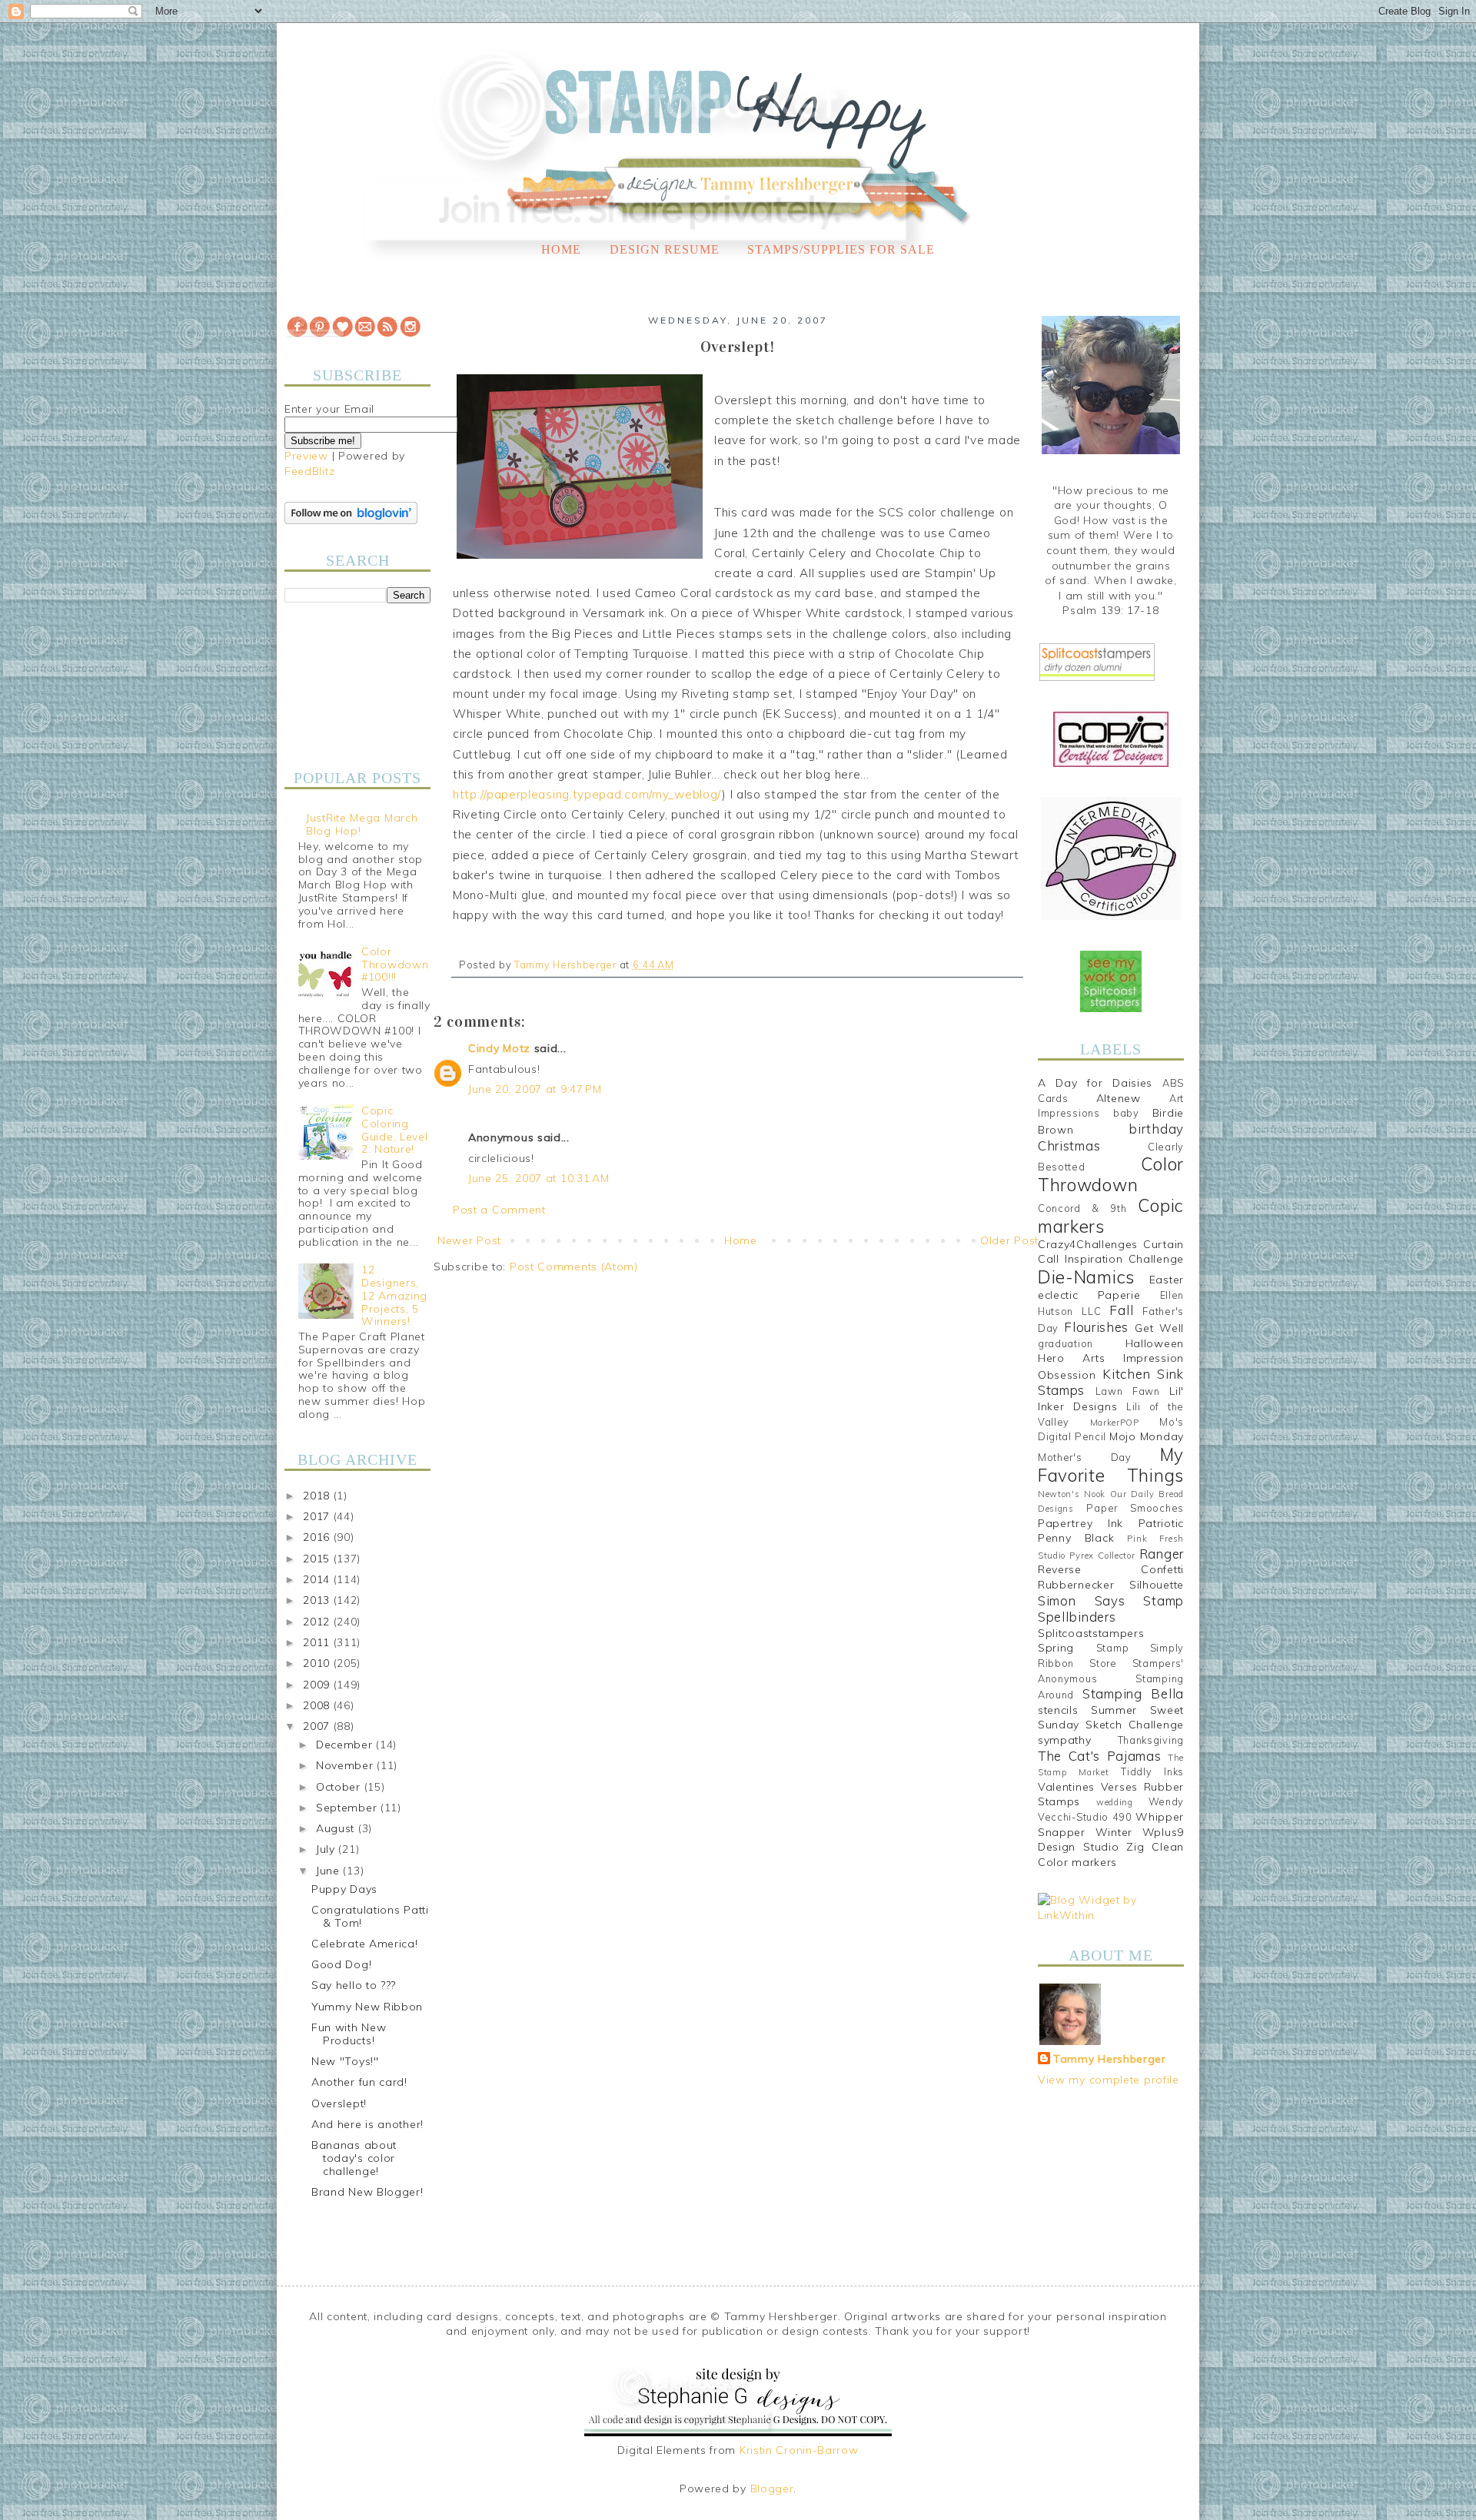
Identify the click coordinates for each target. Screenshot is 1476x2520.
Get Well (1159, 1328)
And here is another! (367, 2124)
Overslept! (339, 2103)
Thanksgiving (1151, 1740)
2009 (318, 1685)
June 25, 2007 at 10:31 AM (539, 1178)
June (330, 1871)
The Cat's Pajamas (1099, 1756)
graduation (1065, 1343)
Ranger (1162, 1554)
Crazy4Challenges (1088, 1244)
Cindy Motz (499, 1048)
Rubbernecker (1076, 1585)
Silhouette (1157, 1585)
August (337, 1828)
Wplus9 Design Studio (1111, 1840)
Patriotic (1161, 1523)
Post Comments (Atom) (574, 1267)
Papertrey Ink (1080, 1523)
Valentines (1066, 1787)
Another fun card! (359, 2082)
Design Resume (665, 249)
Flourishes (1096, 1327)
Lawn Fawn (1128, 1391)
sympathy (1065, 1740)
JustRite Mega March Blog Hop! (362, 824)
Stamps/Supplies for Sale (841, 249)
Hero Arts (1072, 1358)
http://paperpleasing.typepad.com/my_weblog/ (587, 794)
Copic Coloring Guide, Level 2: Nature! (394, 1130)
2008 (318, 1705)
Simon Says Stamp (1111, 1600)
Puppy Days (344, 1889)
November (346, 1765)
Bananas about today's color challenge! (354, 2158)
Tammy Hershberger (1110, 2059)
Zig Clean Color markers (1111, 1854)
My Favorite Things (1111, 1465)
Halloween (1155, 1343)
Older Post (1009, 1240)
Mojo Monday (1147, 1436)
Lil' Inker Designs (1111, 1399)
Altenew (1119, 1098)
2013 (318, 1600)
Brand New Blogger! (367, 2192)
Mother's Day (1085, 1457)
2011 (318, 1642)
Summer (1114, 1710)
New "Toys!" (345, 2061)
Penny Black (1076, 1538)
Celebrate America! (365, 1944)
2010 (318, 1663)
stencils (1058, 1710)
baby (1126, 1113)
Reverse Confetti (1111, 1569)
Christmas (1069, 1145)
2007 (318, 1726)
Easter (1167, 1280)
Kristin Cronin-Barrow (799, 2450)
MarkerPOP (1115, 1423)
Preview (306, 456)
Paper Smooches (1135, 1508)
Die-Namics (1086, 1277)
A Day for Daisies (1095, 1083)
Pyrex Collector (1102, 1555)
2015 (318, 1559)
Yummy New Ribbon (367, 2007)
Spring (1056, 1648)
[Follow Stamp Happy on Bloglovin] (351, 520)
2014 (318, 1579)
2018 (318, 1496)
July (327, 1849)
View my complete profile (1109, 2080)
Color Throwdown (1111, 1174)
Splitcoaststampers (1091, 1633)
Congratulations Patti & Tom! (370, 1916)
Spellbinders (1077, 1617)
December (346, 1745)
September (348, 1808)
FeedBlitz (309, 471)
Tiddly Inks (1152, 1771)
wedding (1115, 1802)
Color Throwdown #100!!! (395, 965)
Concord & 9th (1082, 1208)
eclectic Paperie (1089, 1295)
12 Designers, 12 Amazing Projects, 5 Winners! (394, 1295)
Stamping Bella (1133, 1693)
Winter (1114, 1832)
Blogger (772, 2488)
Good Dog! (341, 1964)
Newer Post (469, 1240)
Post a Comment (499, 1210)
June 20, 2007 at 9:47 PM (535, 1089)
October (340, 1787)
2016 (318, 1537)
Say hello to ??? (354, 1985)
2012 (318, 1622)
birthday (1156, 1129)
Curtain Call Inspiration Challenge (1111, 1252)
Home (561, 249)
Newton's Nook (1072, 1494)
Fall (1121, 1310)
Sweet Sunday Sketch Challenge (1111, 1718)
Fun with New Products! (349, 2034)
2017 (318, 1516)
